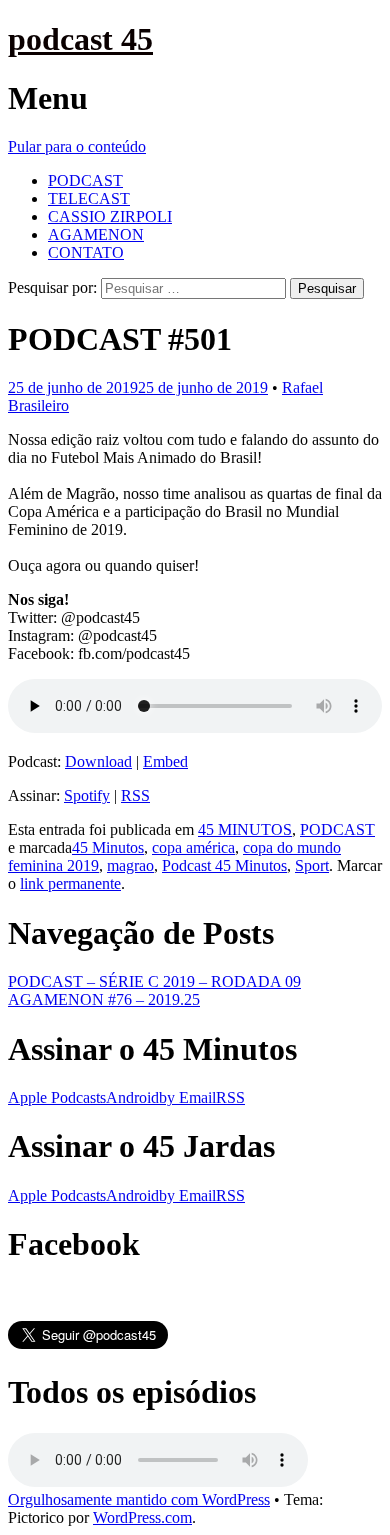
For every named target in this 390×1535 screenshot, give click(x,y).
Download (98, 761)
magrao (130, 865)
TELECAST (89, 198)
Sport (312, 865)
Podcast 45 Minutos (224, 865)
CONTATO (86, 252)
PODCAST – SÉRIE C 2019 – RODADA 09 (154, 981)
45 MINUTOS (245, 829)
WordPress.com (142, 1517)
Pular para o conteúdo (77, 146)
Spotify (87, 795)
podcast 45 (80, 39)
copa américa (193, 847)
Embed (165, 761)
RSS (135, 795)
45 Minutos (108, 847)
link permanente (70, 883)
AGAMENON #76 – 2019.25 (104, 999)
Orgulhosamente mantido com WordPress (139, 1499)
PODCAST (85, 180)
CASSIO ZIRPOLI (110, 216)
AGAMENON (96, 234)
